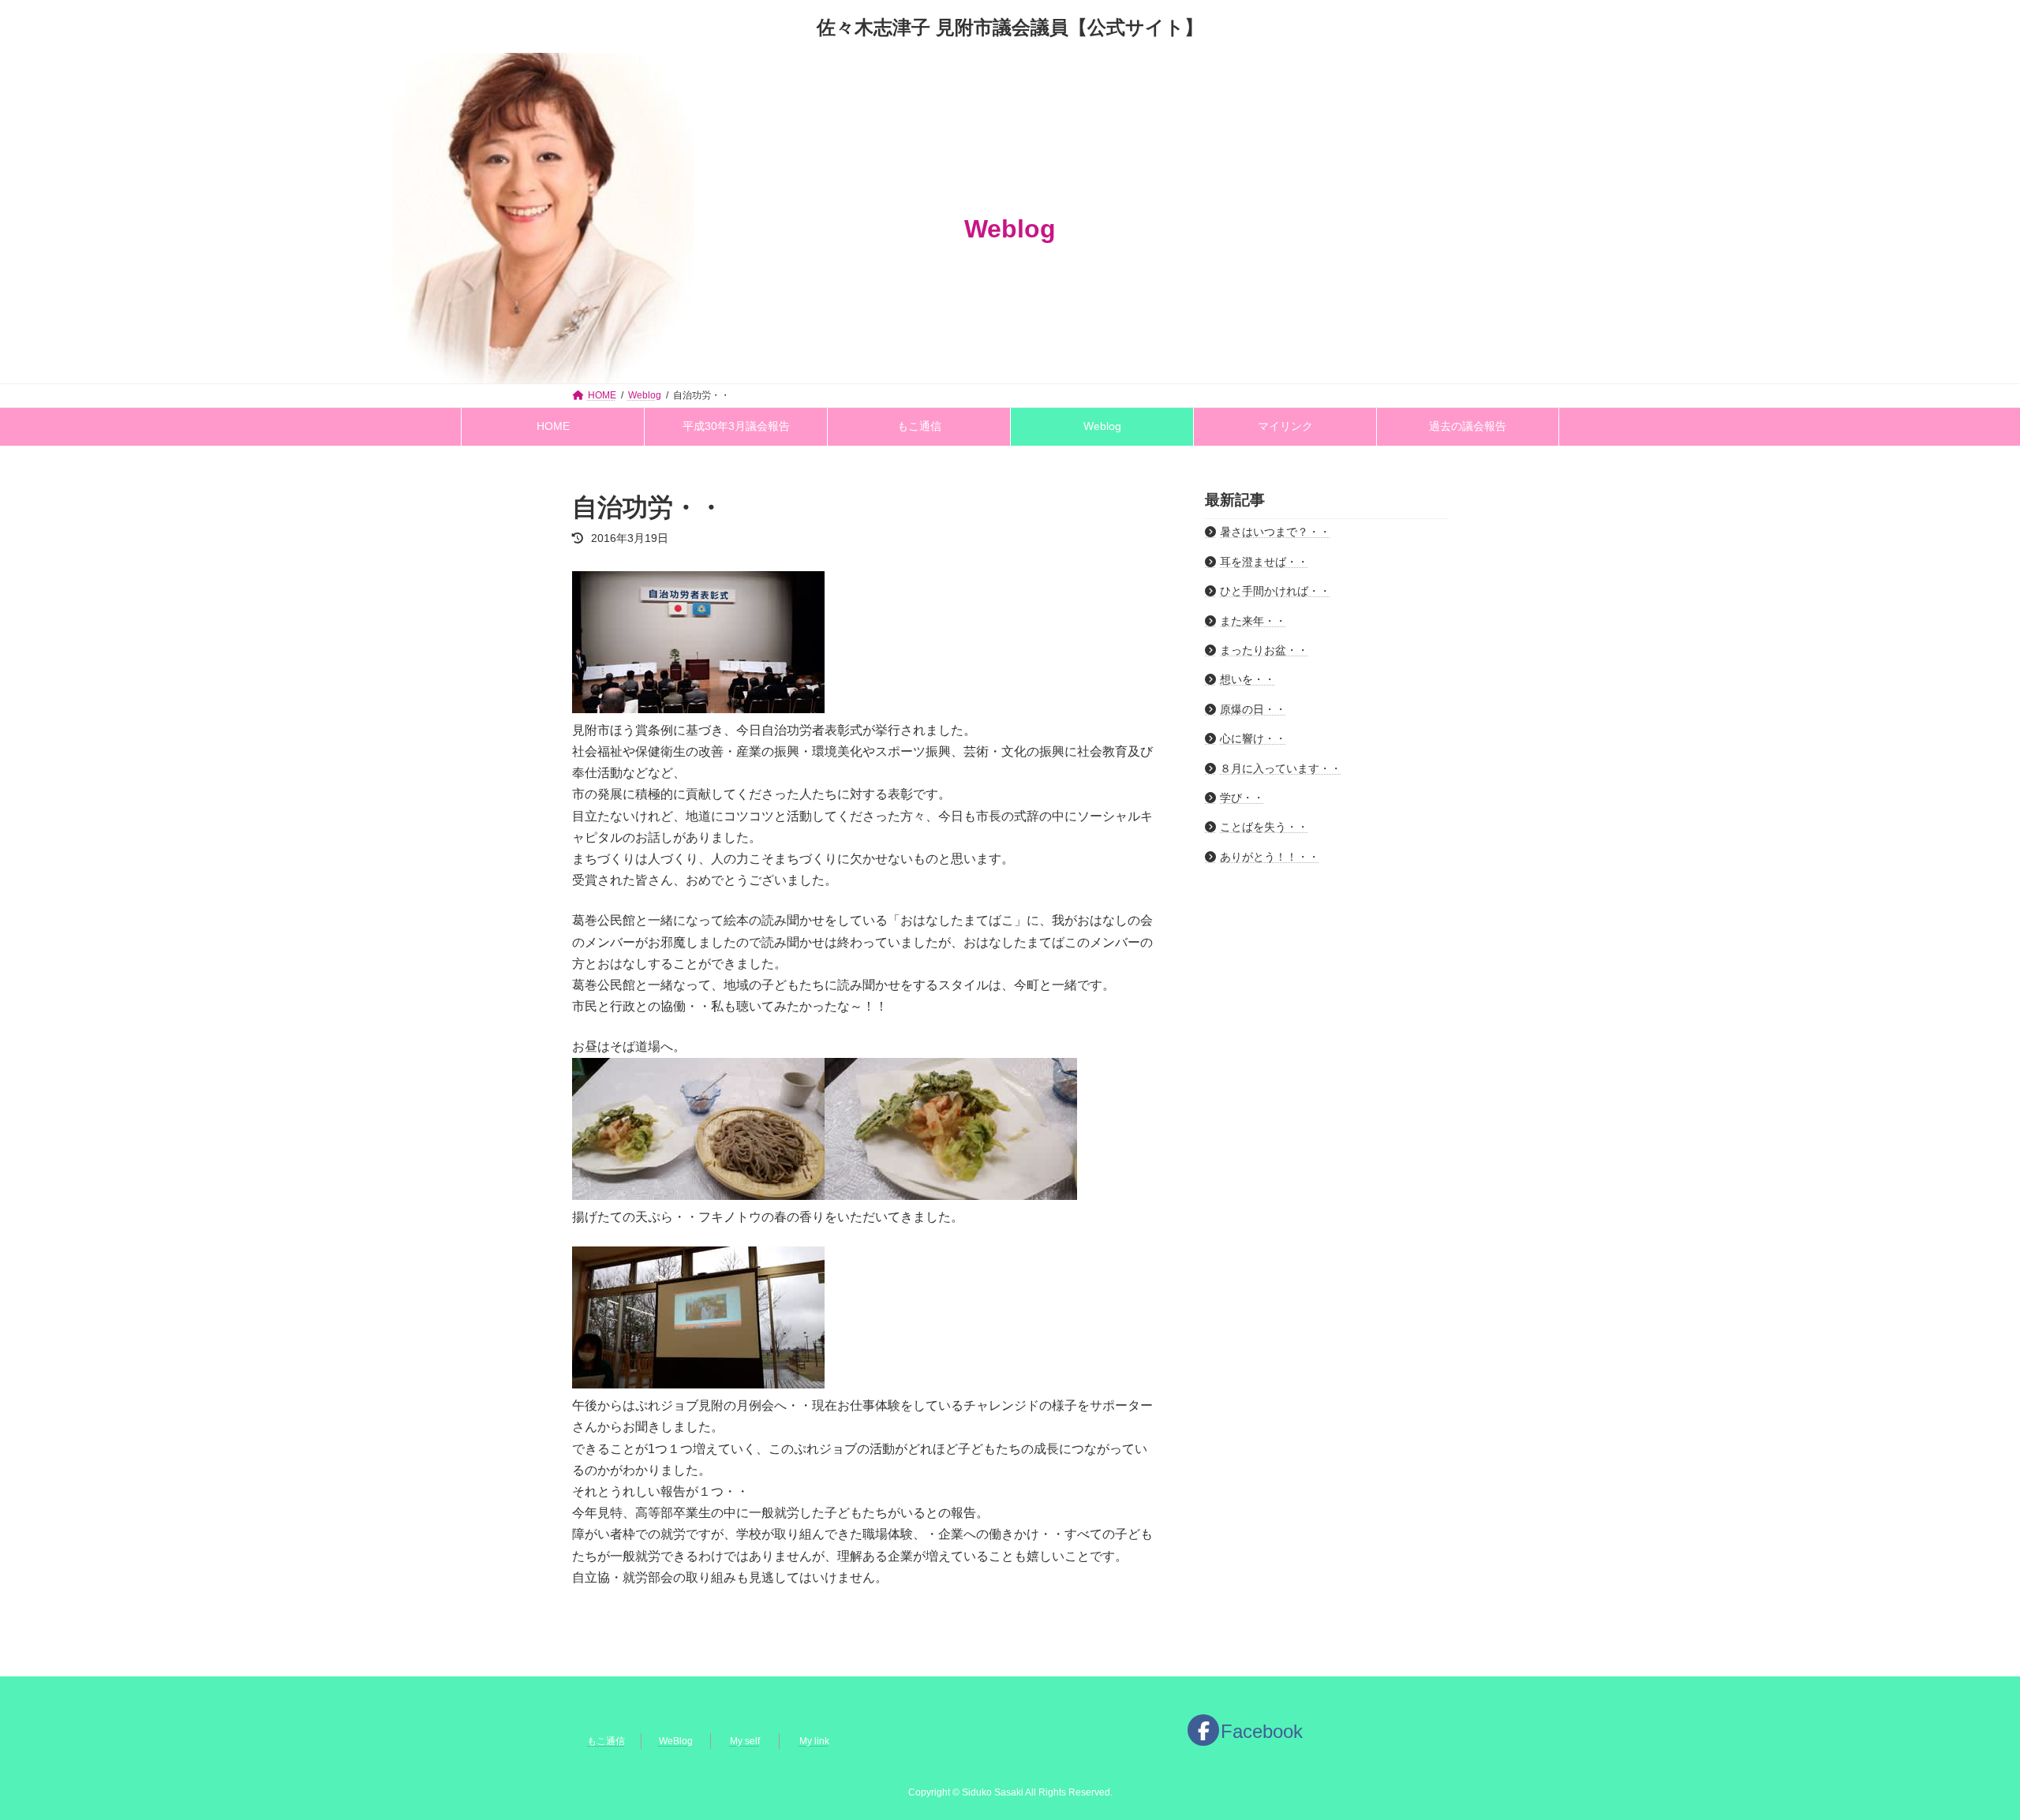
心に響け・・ (1253, 738)
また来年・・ (1253, 620)
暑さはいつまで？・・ (1275, 532)
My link (814, 1741)
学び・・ (1242, 798)
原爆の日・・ (1253, 709)
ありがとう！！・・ (1270, 857)
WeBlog (676, 1741)
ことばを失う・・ (1264, 827)
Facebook (1262, 1731)
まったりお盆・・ (1264, 650)
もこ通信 (606, 1741)
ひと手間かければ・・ (1275, 591)
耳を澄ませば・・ (1264, 562)
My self (745, 1741)
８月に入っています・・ (1281, 768)
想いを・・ (1248, 679)
